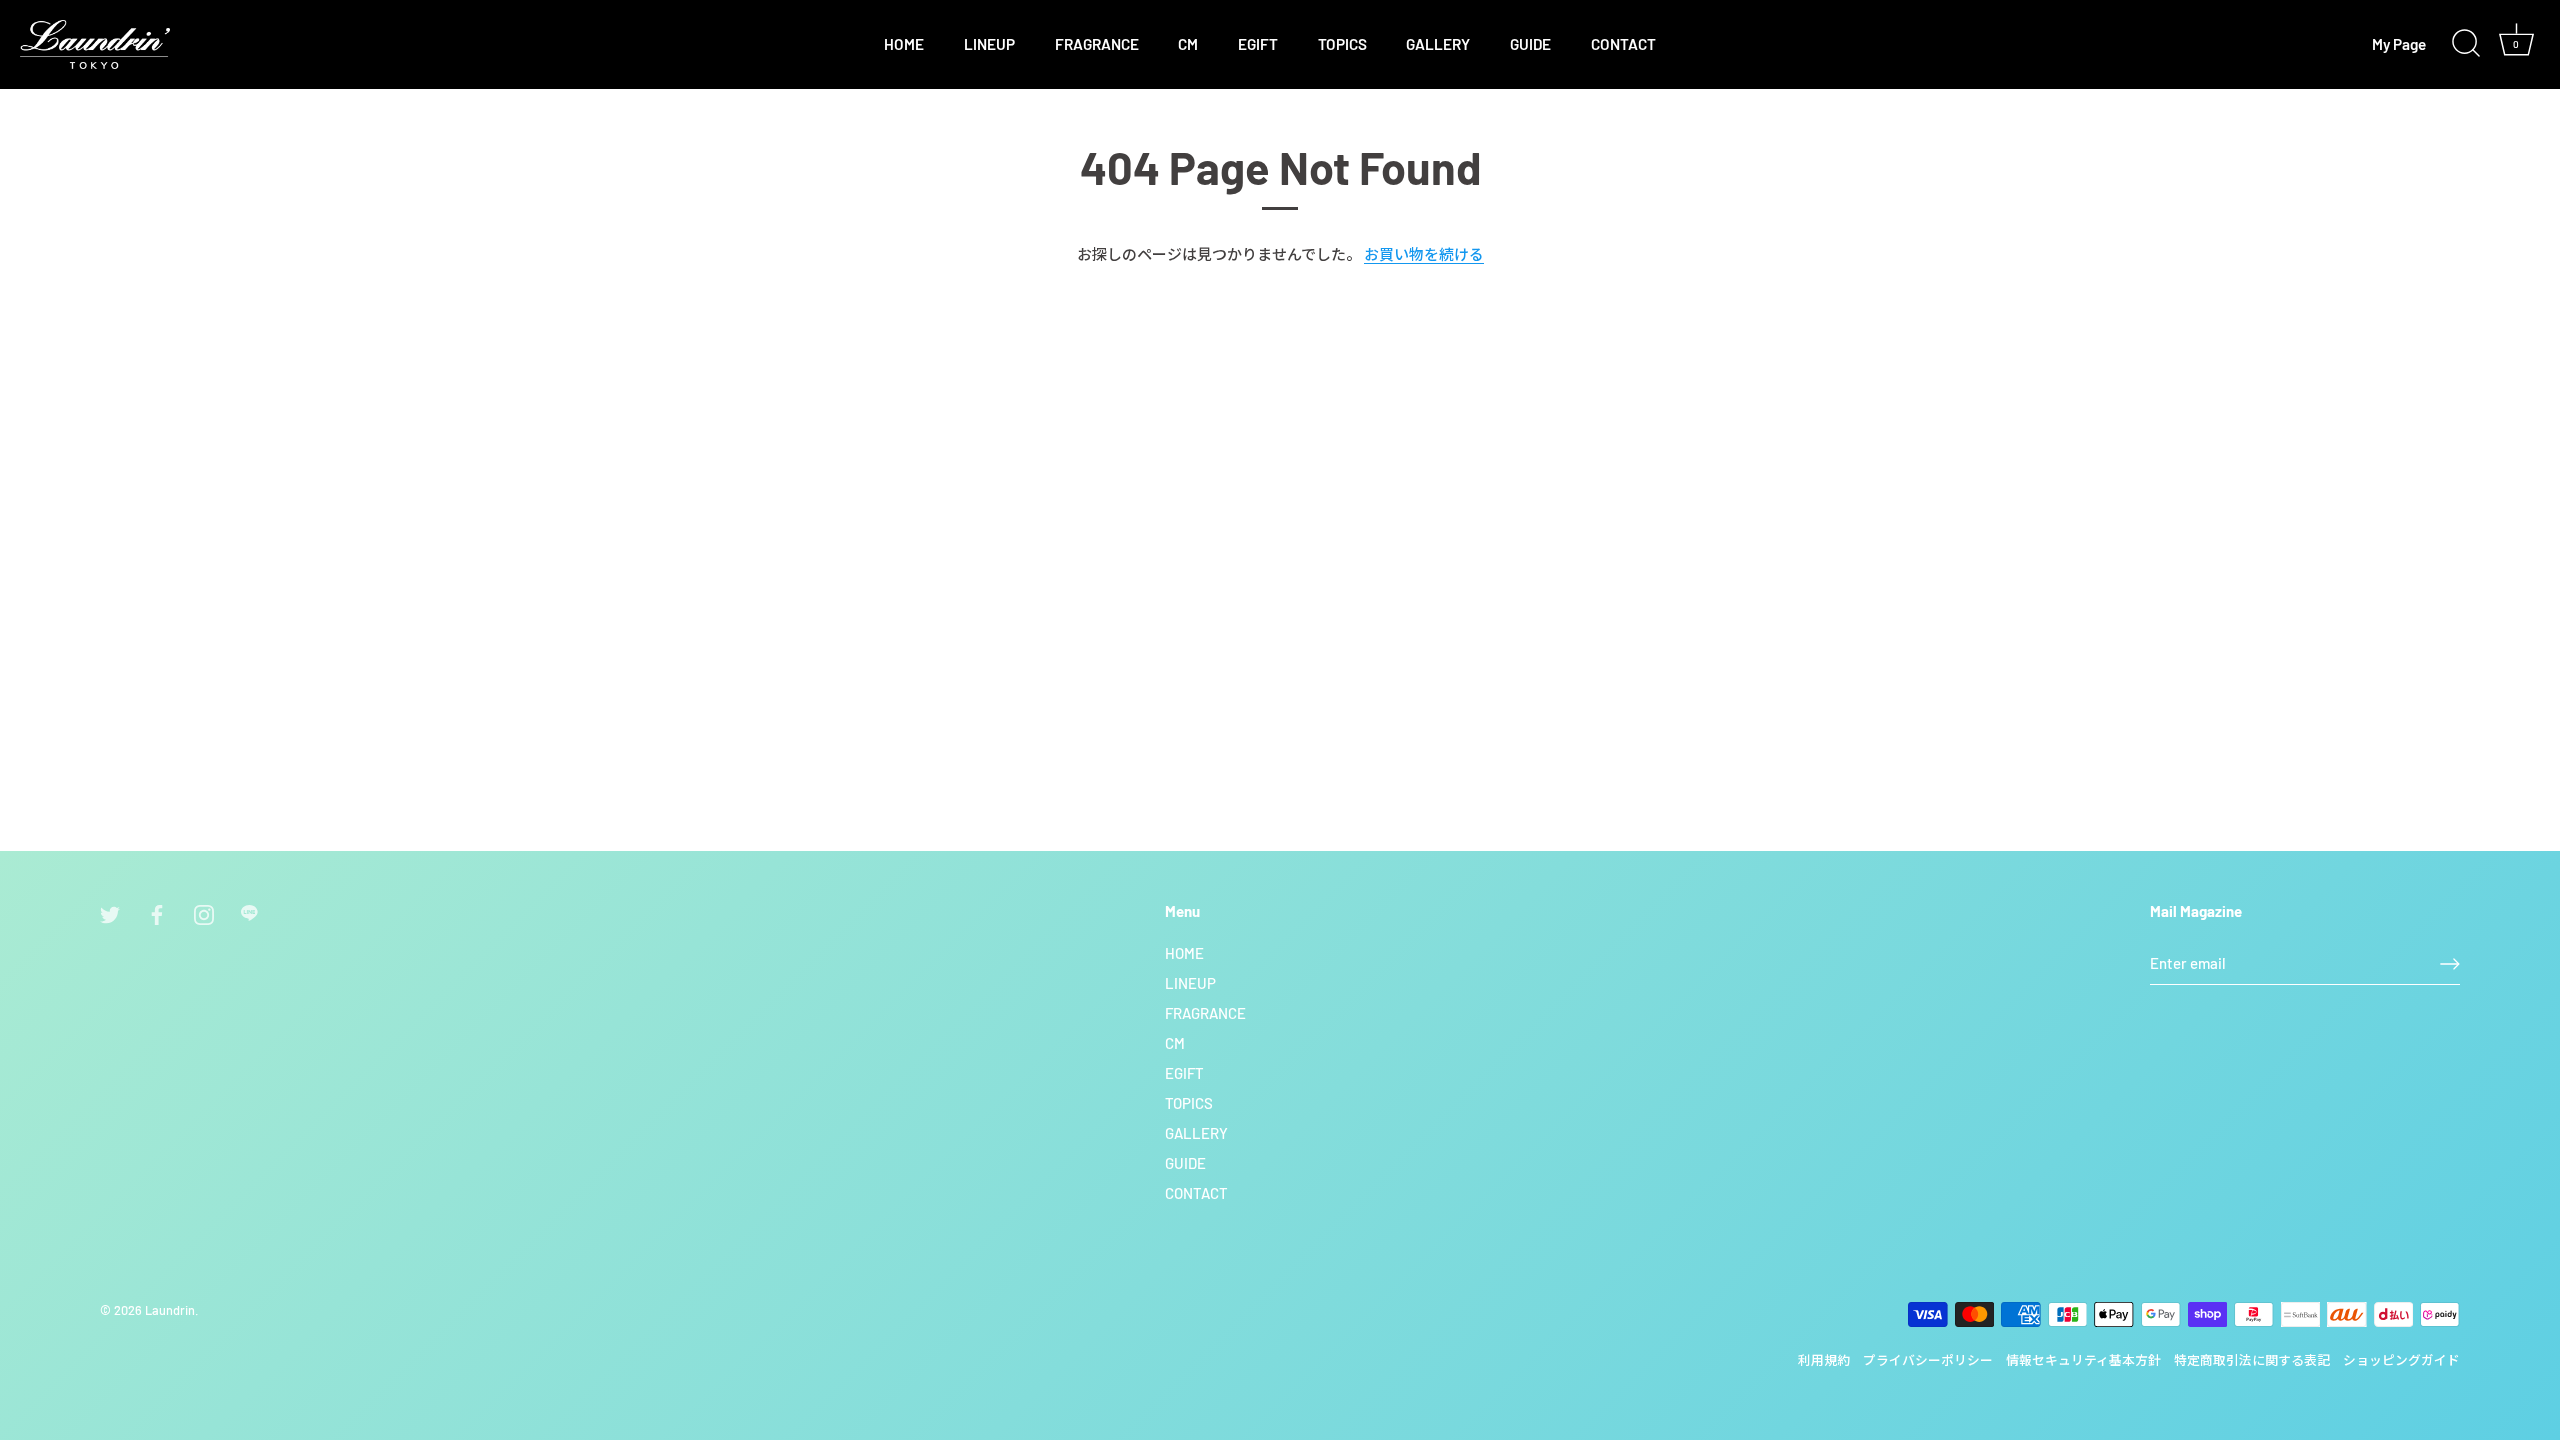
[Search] (2466, 44)
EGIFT (1258, 44)
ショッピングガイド (2401, 1360)
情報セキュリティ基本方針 (2083, 1360)
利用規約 (1824, 1360)
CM (1188, 44)
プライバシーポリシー (1928, 1360)
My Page (2399, 44)
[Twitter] (110, 912)
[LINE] (251, 912)
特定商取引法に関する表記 (2252, 1360)
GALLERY (1438, 44)
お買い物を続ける (1424, 254)
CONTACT (1623, 44)
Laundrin (170, 1310)
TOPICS (1342, 44)
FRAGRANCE (1097, 44)
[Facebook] (157, 912)
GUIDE (1530, 44)
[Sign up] (2450, 964)
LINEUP (989, 44)
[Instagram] (204, 912)
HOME (904, 44)
